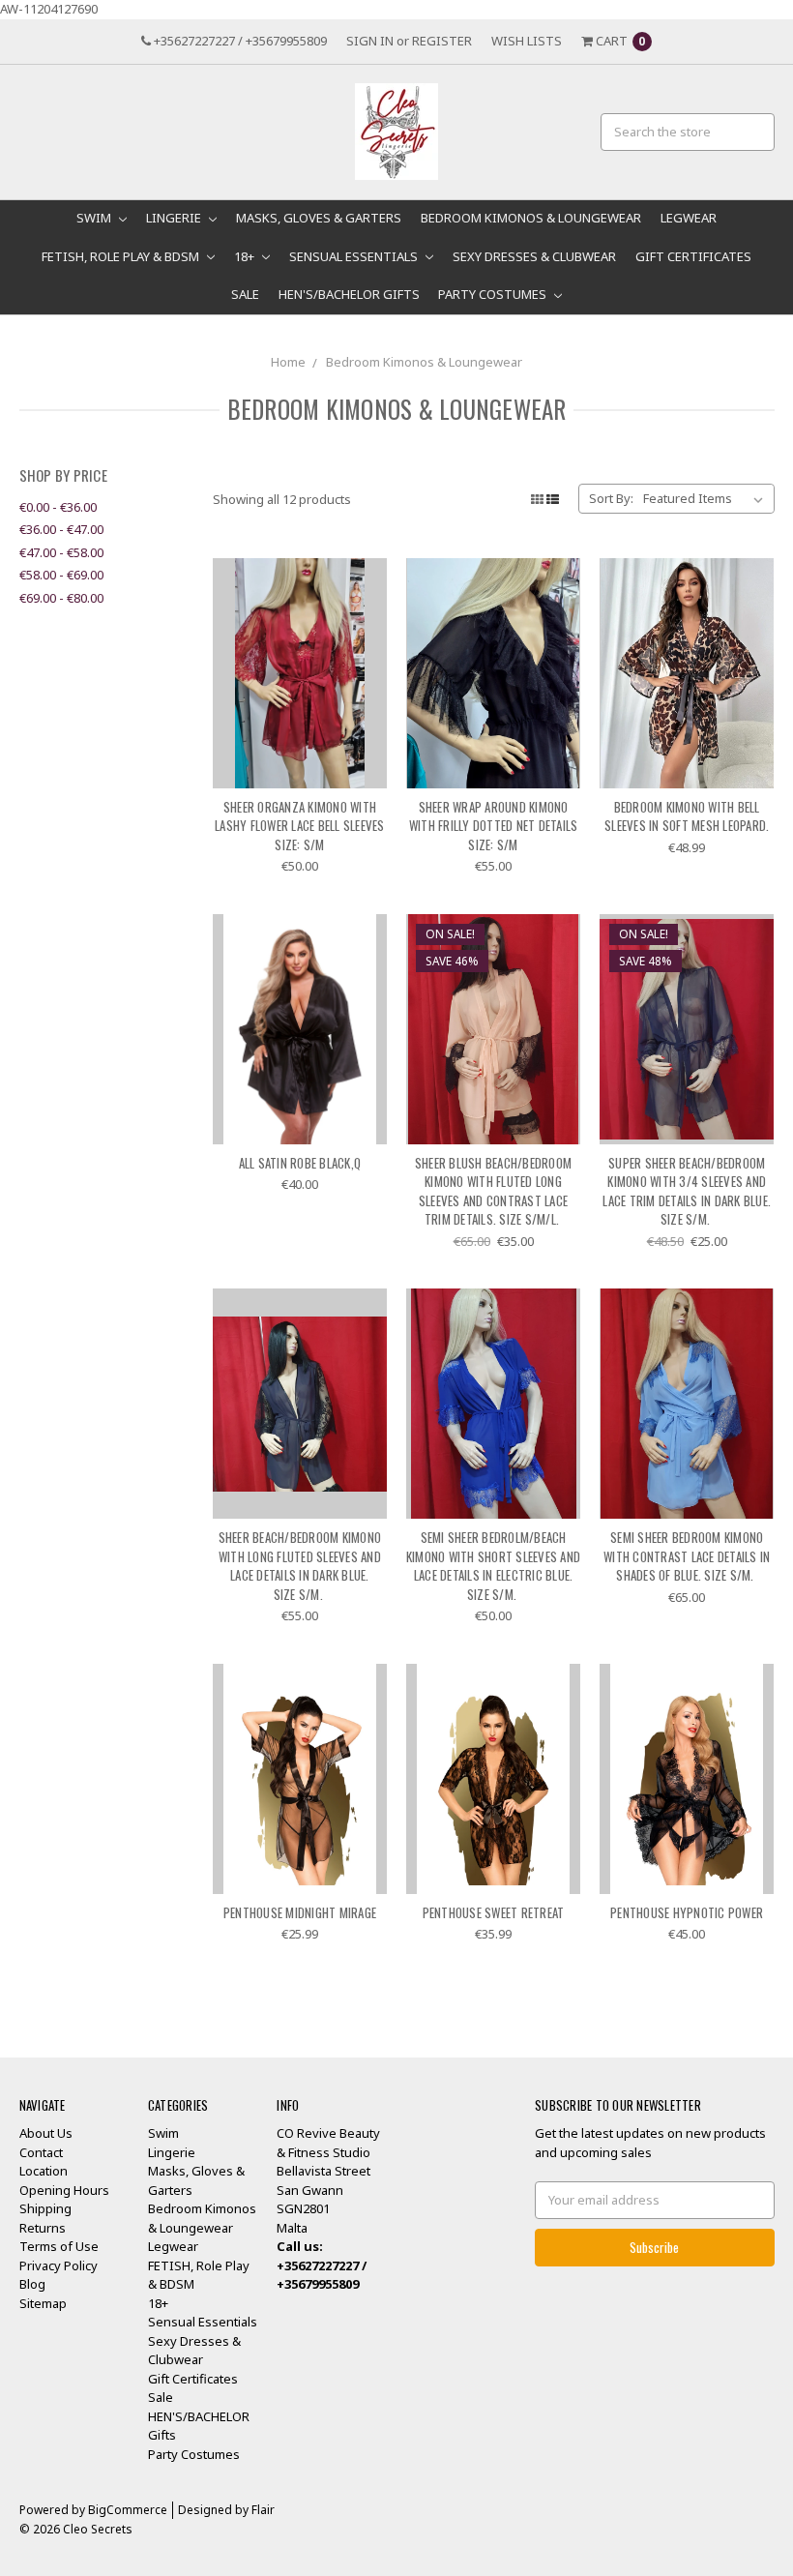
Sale (245, 294)
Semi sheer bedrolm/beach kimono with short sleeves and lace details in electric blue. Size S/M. (493, 1566)
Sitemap (43, 2303)
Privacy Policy (59, 2265)
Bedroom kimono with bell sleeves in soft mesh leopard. (687, 816)
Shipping (45, 2208)
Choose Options (687, 754)
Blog (32, 2284)
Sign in (370, 41)
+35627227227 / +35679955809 (239, 41)
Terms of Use (59, 2246)
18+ (246, 256)
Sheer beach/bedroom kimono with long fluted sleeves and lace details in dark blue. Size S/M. (300, 1566)
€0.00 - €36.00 (58, 507)
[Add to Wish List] (365, 609)
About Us (46, 2133)
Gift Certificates (693, 256)
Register (442, 41)
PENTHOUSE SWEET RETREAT (494, 1912)
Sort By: (611, 498)
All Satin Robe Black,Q (300, 1163)
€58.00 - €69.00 (61, 575)
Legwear (689, 218)
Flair (263, 2510)
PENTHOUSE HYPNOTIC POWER (687, 1912)
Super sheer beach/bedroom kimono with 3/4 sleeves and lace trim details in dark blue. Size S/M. (687, 1191)
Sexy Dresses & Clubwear (534, 256)
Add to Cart (300, 754)
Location (44, 2171)
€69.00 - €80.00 (61, 598)
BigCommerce (128, 2510)
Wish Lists (527, 41)
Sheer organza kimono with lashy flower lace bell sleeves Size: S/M (300, 826)
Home (288, 362)
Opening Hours (64, 2190)
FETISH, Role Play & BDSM (122, 256)
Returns (43, 2228)
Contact (41, 2152)
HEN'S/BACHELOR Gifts (349, 294)
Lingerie (175, 218)
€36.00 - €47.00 (61, 529)
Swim (95, 218)
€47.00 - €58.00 (61, 552)
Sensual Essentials (355, 256)
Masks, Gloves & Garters (319, 218)
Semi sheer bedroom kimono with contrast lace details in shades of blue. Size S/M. (687, 1556)
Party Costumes (494, 294)
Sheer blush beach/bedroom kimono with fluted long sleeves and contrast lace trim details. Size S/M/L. (493, 1191)
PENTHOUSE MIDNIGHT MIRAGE (300, 1912)
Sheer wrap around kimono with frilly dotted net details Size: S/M (494, 826)
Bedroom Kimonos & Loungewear (531, 218)
